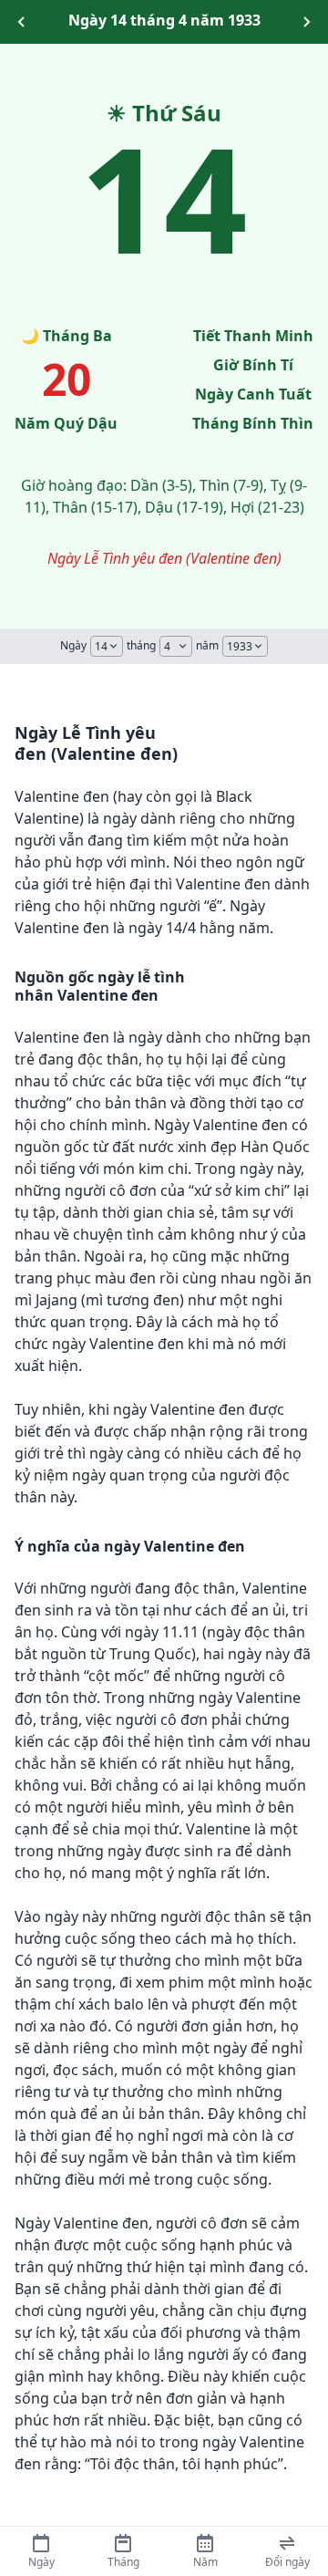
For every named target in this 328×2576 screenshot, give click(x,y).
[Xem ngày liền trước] (22, 22)
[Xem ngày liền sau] (306, 22)
